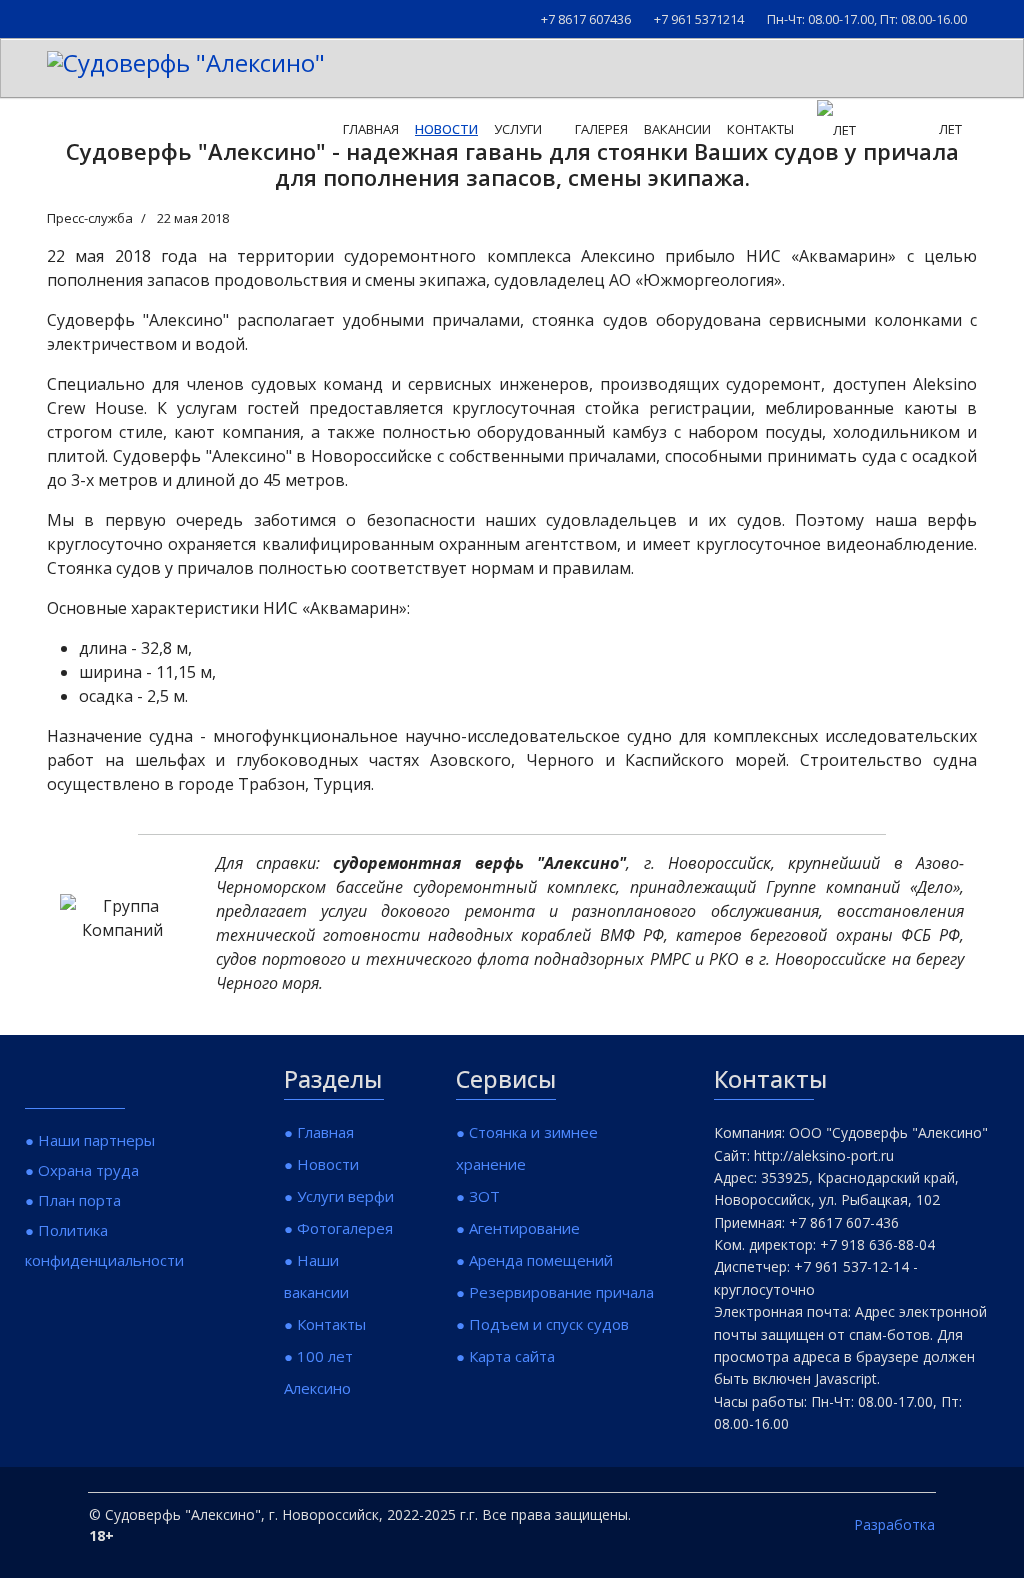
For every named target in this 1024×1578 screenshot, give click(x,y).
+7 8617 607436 (586, 19)
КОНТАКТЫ (760, 129)
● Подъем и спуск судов (542, 1324)
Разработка (894, 1524)
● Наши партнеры (90, 1140)
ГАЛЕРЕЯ (601, 129)
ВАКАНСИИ (677, 129)
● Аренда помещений (534, 1260)
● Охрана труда (82, 1170)
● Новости (321, 1164)
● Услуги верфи (339, 1196)
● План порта (73, 1200)
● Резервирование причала (555, 1292)
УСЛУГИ (518, 129)
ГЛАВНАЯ (371, 129)
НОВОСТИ (446, 129)
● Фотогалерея (338, 1228)
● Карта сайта (505, 1356)
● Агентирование (518, 1228)
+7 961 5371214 (699, 19)
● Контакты (325, 1324)
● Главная (319, 1132)
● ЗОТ (478, 1196)
